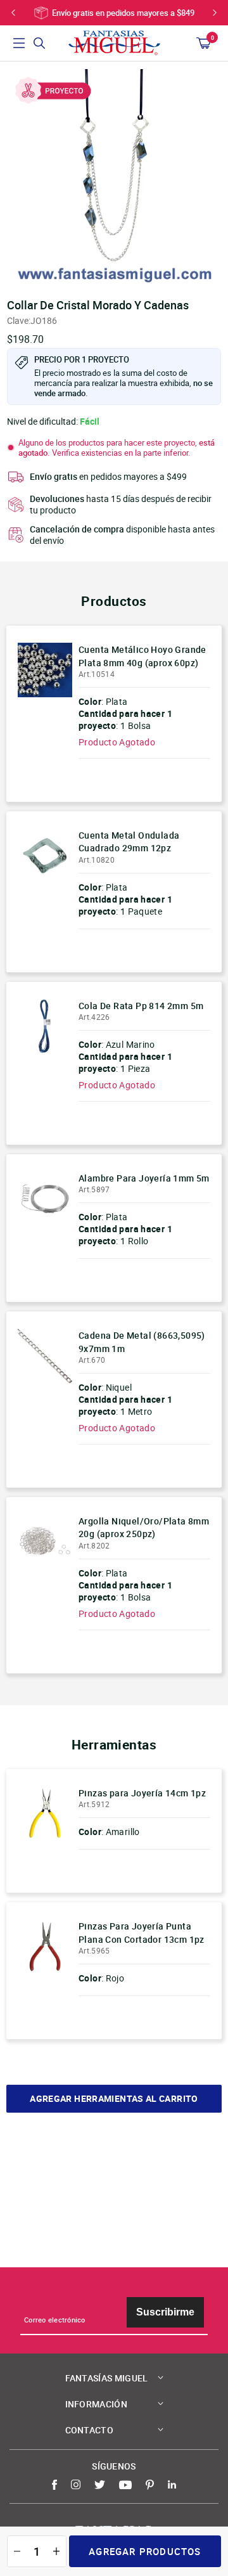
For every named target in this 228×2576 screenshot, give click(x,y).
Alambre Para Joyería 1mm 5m (144, 1178)
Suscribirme (165, 2312)
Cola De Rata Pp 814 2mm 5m (141, 1006)
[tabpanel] (114, 176)
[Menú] (19, 43)
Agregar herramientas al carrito (114, 2099)
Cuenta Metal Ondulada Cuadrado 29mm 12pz (129, 841)
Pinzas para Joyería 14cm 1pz (142, 1793)
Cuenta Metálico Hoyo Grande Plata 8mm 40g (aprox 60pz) (142, 656)
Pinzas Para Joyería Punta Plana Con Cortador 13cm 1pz (142, 1932)
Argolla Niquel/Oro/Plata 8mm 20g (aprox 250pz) (144, 1527)
